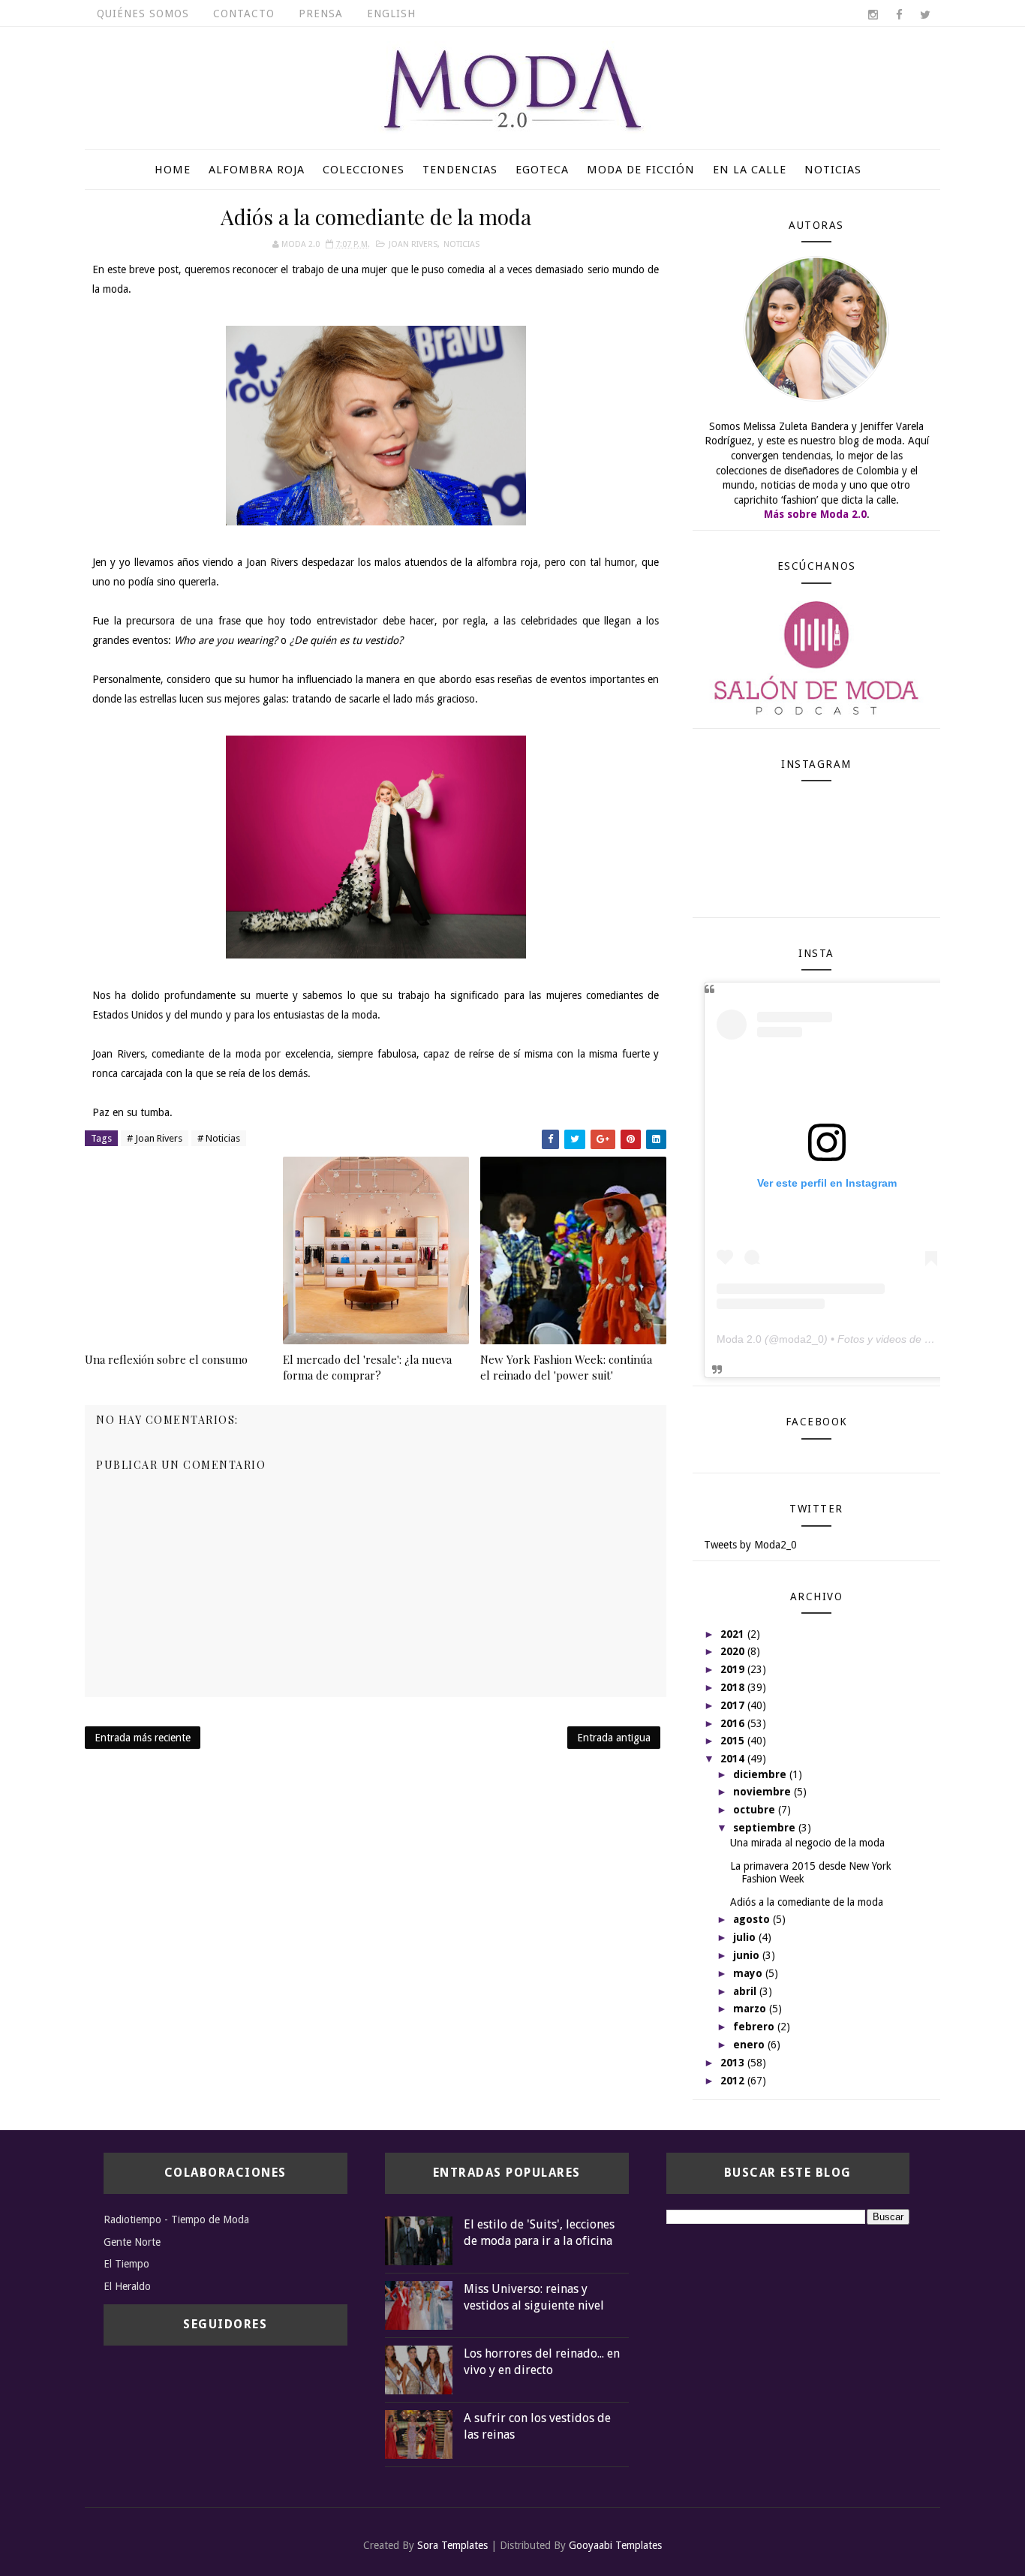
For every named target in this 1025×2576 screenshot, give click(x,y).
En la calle (750, 170)
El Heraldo (127, 2286)
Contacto (244, 14)
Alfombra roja (257, 170)
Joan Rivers (413, 244)
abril (746, 1991)
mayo (749, 1973)
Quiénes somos (143, 14)
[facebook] (899, 15)
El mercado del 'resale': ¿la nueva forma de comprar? (367, 1367)
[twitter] (925, 15)
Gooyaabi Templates (615, 2545)
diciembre (761, 1774)
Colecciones (364, 170)
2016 (734, 1723)
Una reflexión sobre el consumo (166, 1359)
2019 (734, 1669)
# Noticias (219, 1138)
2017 (734, 1705)
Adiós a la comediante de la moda (807, 1902)
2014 (734, 1759)
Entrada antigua (614, 1738)
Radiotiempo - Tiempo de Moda (176, 2219)
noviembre (763, 1792)
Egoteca (542, 170)
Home (173, 170)
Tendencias (460, 170)
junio (748, 1955)
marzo (751, 2009)
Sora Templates (452, 2545)
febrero (755, 2027)
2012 (734, 2081)
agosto (753, 1919)
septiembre (766, 1828)
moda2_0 (801, 1339)
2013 (734, 2063)
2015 (734, 1741)
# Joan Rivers (155, 1138)
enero (750, 2045)
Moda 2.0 (739, 1339)
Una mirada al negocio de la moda (807, 1843)
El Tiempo (126, 2264)
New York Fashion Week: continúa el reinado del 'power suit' (566, 1367)
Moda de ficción (641, 170)
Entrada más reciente (143, 1738)
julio (746, 1937)
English (391, 14)
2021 (734, 1634)
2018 (734, 1687)
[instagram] (873, 15)
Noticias (833, 170)
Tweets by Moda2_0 (750, 1545)
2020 (734, 1651)
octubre (756, 1810)
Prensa (321, 14)
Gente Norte (132, 2242)
